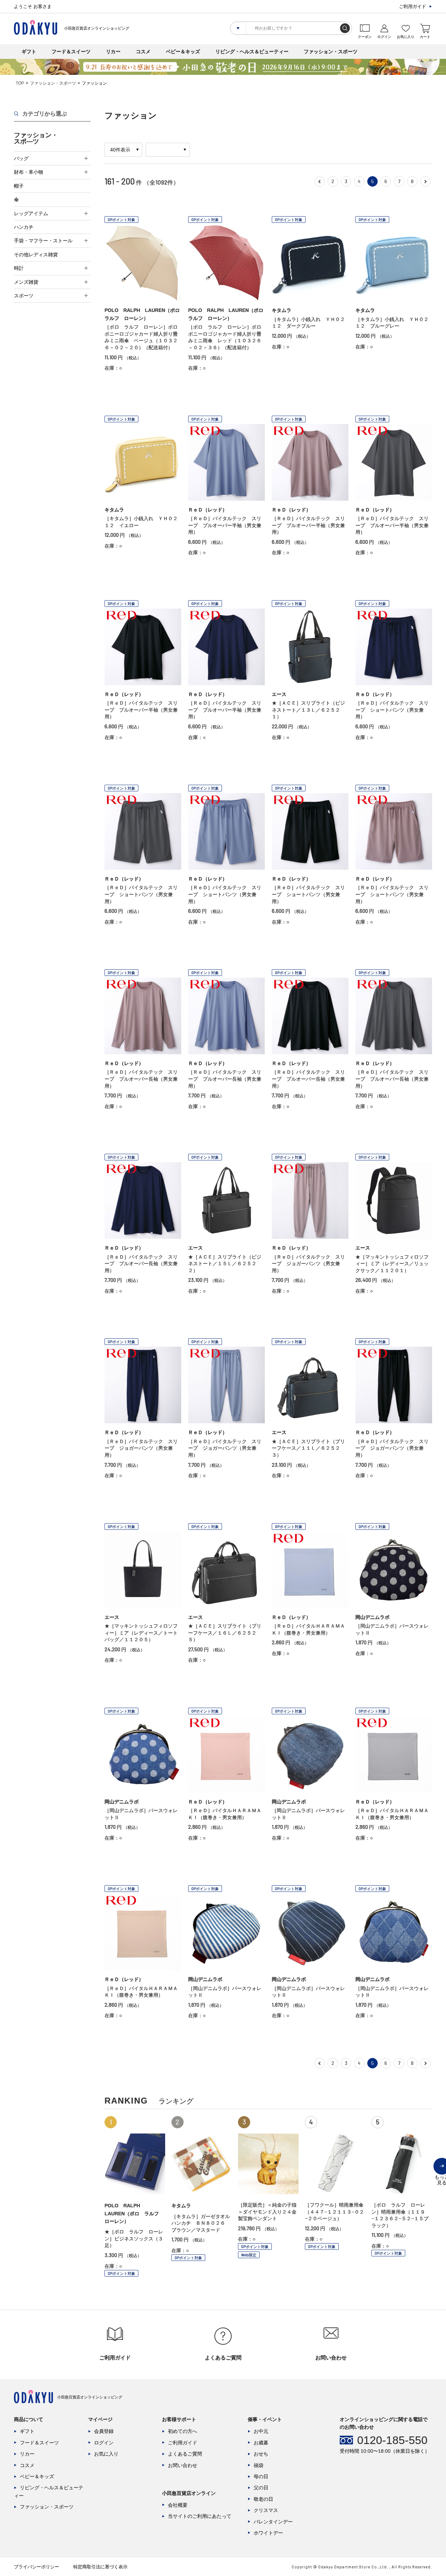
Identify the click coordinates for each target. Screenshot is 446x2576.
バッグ (21, 158)
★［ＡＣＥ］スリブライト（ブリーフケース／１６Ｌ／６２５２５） (225, 1633)
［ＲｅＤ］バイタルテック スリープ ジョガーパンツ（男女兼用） (308, 1264)
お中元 (261, 2431)
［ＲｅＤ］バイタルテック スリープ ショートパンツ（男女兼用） (392, 710)
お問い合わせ (183, 2465)
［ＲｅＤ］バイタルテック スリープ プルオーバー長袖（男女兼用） (141, 1079)
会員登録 (104, 2431)
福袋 (259, 2465)
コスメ (143, 52)
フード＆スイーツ (71, 52)
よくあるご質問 (185, 2454)
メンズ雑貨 (26, 282)
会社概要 (178, 2505)
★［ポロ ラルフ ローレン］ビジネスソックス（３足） (134, 2238)
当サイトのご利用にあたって (200, 2516)
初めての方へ (183, 2431)
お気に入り (106, 2454)
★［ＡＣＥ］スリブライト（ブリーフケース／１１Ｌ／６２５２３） (308, 1448)
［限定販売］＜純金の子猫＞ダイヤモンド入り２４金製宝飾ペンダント (267, 2212)
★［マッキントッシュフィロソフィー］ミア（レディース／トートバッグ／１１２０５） (141, 1633)
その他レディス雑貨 (36, 255)
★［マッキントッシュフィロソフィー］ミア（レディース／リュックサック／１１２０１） (392, 1264)
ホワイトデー (268, 2533)
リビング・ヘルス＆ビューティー (252, 52)
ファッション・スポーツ (331, 52)
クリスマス (266, 2510)
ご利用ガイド (413, 6)
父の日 (261, 2488)
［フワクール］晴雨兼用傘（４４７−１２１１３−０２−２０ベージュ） (334, 2212)
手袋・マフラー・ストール (43, 241)
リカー (113, 52)
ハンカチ (24, 227)
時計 (19, 268)
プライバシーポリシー (37, 2567)
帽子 (19, 186)
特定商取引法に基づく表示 (100, 2567)
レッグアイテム (31, 213)
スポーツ (24, 296)
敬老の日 (263, 2499)
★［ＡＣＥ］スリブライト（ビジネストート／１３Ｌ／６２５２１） (308, 710)
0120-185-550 (392, 2440)
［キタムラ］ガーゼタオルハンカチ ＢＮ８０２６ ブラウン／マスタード (201, 2223)
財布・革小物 (29, 172)
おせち (261, 2454)
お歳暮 (261, 2443)
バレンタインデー (273, 2522)
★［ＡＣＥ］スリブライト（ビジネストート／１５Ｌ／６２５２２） (225, 1264)
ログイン (104, 2443)
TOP (20, 83)
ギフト (29, 52)
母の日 (261, 2476)
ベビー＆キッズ (183, 52)
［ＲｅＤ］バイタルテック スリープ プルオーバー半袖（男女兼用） (225, 525)
